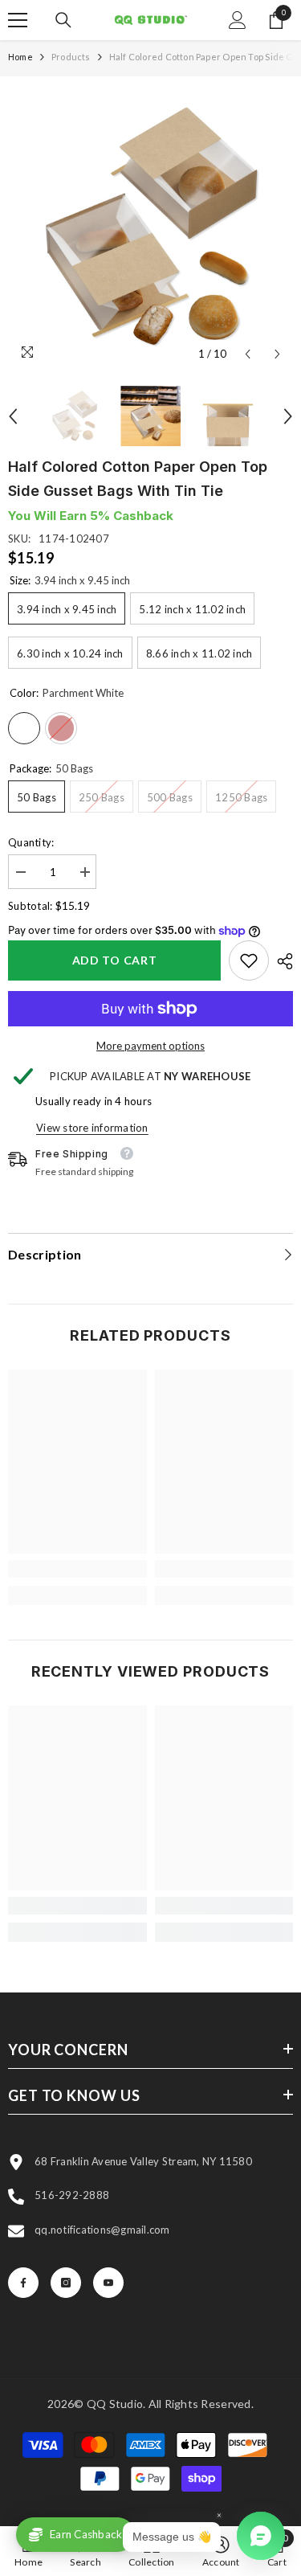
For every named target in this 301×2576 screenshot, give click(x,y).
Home (20, 57)
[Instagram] (66, 2283)
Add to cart (115, 960)
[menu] (18, 20)
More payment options (150, 1046)
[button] (248, 354)
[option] (150, 227)
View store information (92, 1128)
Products (71, 57)
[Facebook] (23, 2283)
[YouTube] (108, 2283)
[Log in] (238, 20)
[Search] (63, 20)
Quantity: (31, 842)
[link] (249, 960)
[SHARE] (281, 961)
